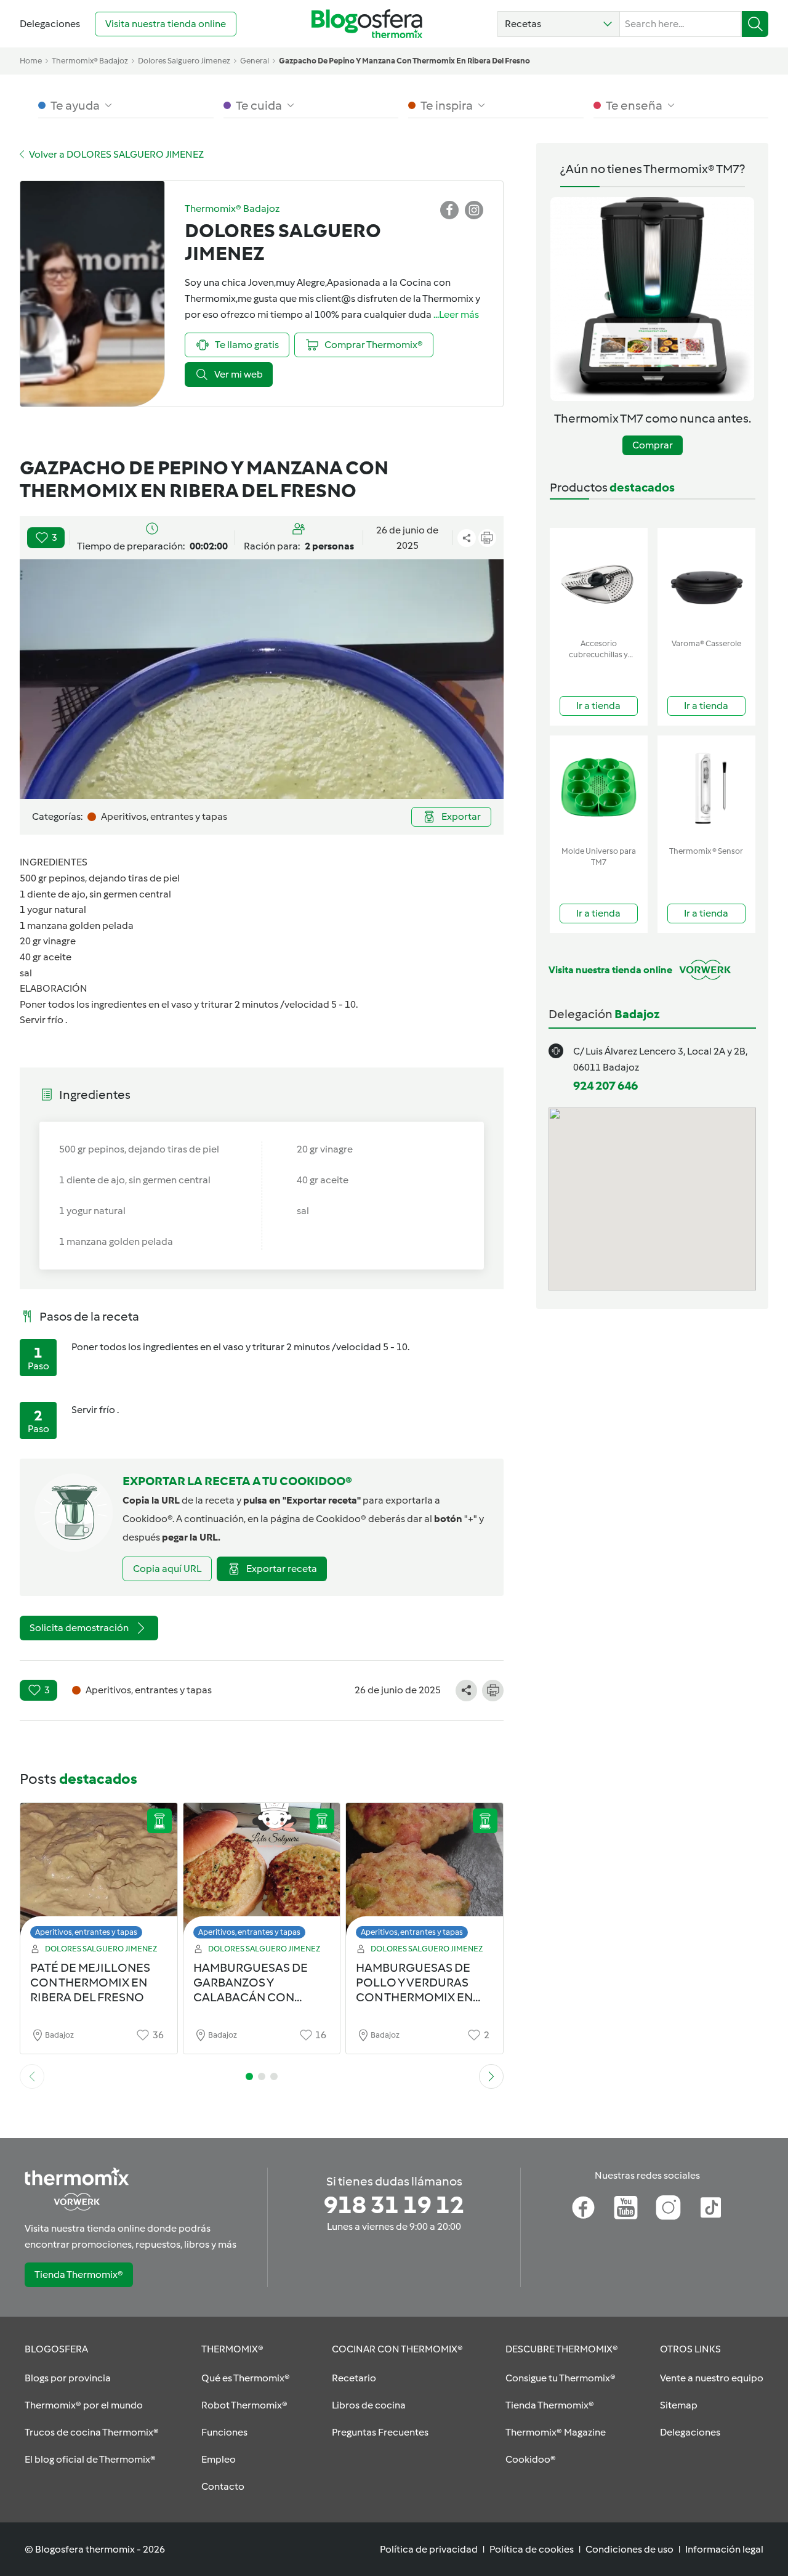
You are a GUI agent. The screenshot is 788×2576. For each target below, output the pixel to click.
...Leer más (456, 314)
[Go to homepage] (367, 24)
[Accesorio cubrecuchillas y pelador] (599, 581)
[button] (559, 24)
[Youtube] (626, 2208)
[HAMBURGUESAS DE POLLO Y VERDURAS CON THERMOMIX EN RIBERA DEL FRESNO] (424, 1874)
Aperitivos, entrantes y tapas (86, 1932)
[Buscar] (755, 24)
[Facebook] (583, 2208)
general (255, 61)
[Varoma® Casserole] (706, 581)
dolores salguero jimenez (184, 61)
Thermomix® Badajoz (90, 61)
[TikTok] (711, 2208)
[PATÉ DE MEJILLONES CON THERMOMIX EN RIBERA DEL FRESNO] (99, 1874)
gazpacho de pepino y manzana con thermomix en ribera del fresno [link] (404, 61)
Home (31, 61)
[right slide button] (491, 2076)
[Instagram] (668, 2208)
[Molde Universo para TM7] (599, 788)
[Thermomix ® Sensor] (706, 788)
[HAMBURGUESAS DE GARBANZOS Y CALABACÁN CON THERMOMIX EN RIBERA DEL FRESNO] (262, 1874)
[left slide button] (32, 2076)
